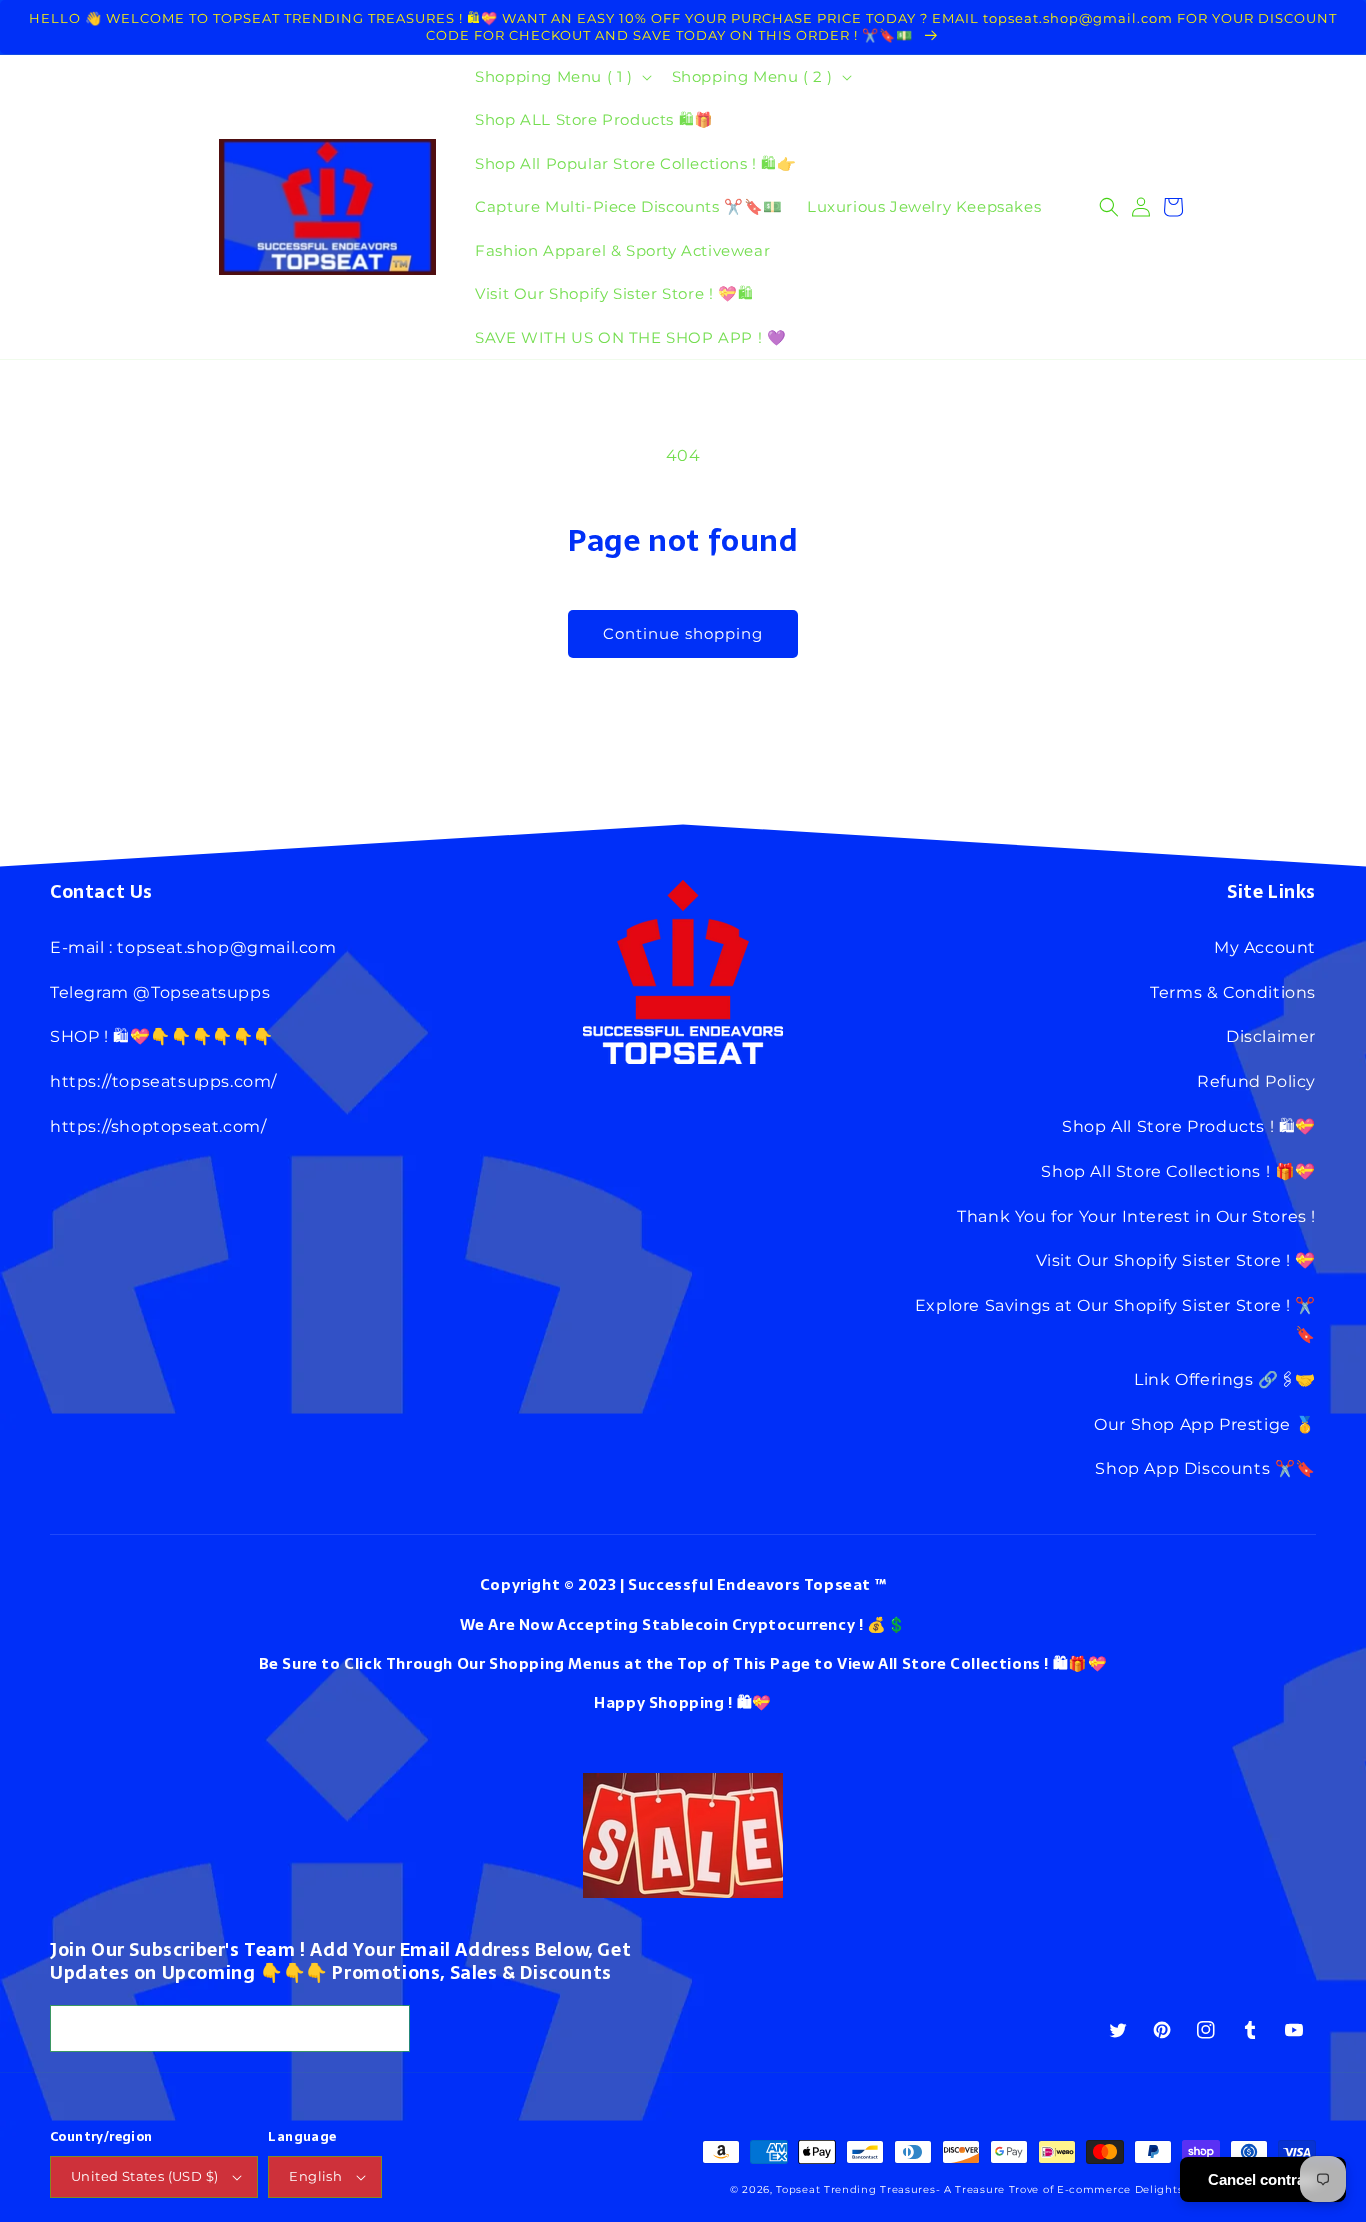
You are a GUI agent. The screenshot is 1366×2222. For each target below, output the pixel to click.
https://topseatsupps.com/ (163, 1081)
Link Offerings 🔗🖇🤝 (1225, 1379)
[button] (561, 77)
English (315, 2176)
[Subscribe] (387, 2028)
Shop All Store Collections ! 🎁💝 (1178, 1171)
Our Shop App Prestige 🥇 (1205, 1424)
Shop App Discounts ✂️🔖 (1205, 1468)
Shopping (687, 1702)
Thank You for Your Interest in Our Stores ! (1136, 1216)
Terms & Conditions (1233, 992)
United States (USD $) (144, 2176)
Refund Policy (1256, 1081)
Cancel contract (1263, 2179)
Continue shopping (683, 633)
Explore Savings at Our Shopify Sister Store (1098, 1305)
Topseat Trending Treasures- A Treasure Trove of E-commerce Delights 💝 (987, 2189)
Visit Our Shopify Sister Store (1159, 1260)
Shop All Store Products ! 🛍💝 (1189, 1126)
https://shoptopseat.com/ (158, 1126)
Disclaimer (1271, 1036)
